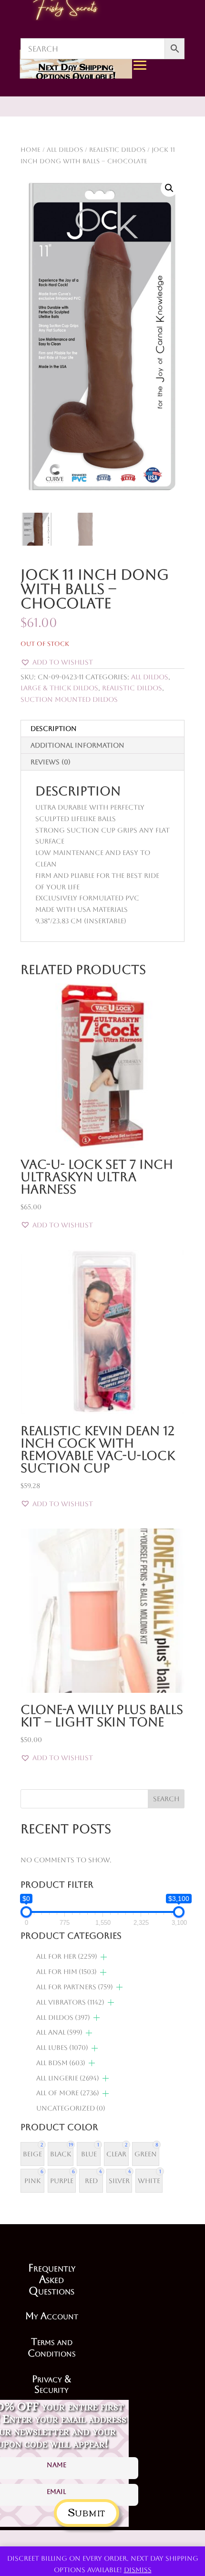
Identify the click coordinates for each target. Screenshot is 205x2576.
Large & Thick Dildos (59, 688)
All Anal (59, 2032)
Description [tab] (54, 728)
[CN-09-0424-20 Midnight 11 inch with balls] (175, 154)
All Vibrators (70, 2002)
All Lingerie (68, 2078)
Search (166, 1799)
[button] (169, 188)
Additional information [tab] (77, 745)
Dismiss (138, 2570)
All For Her (67, 1956)
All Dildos (150, 677)
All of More (68, 2093)
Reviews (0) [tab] (51, 762)
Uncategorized (71, 2108)
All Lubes (62, 2048)
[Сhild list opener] (104, 1957)
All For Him (67, 1972)
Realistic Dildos (132, 688)
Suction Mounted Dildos (69, 699)
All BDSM (61, 2063)
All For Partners (75, 1987)
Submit (87, 2511)
